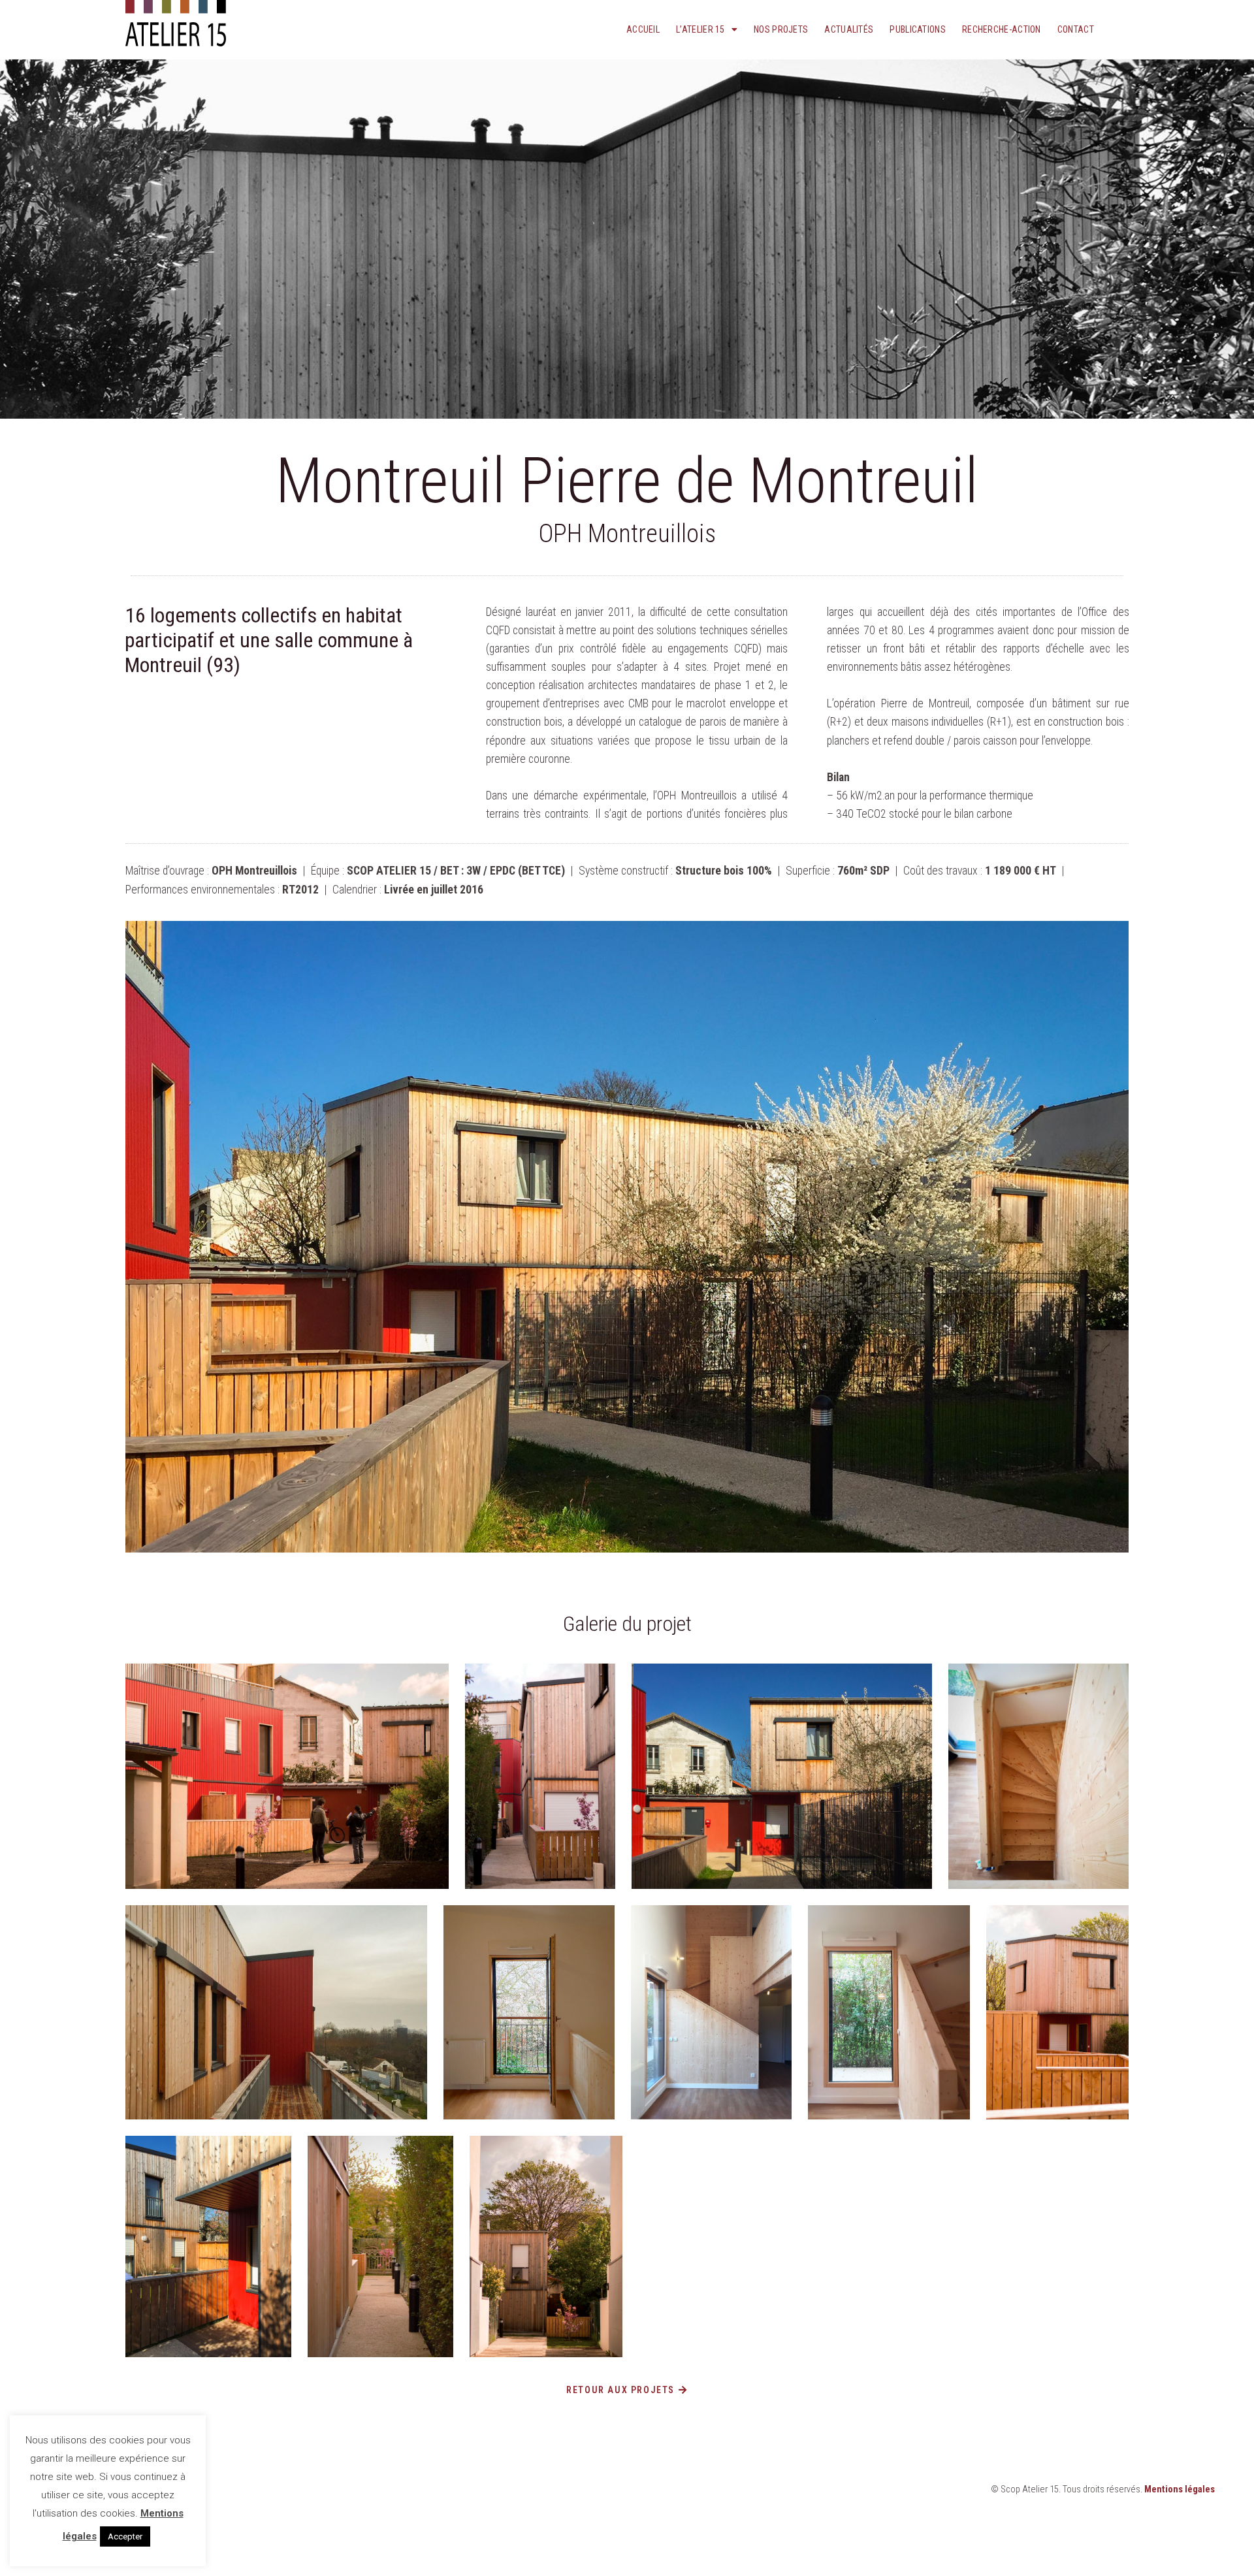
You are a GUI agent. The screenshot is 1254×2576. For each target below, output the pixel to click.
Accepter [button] (125, 2536)
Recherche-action (1002, 29)
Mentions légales (1180, 2489)
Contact (1076, 29)
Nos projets (781, 29)
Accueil (643, 29)
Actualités (849, 29)
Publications (918, 29)
